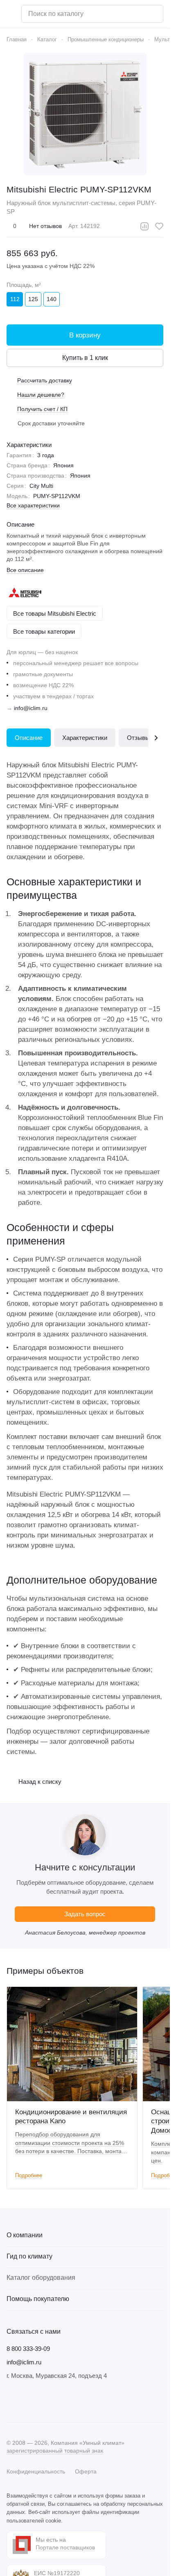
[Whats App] (61, 2401)
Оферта (86, 2471)
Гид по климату (29, 2256)
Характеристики (85, 738)
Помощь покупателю (38, 2299)
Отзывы (138, 738)
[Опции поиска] (136, 14)
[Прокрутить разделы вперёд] (156, 738)
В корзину (85, 335)
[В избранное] (159, 226)
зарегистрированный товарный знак (55, 2451)
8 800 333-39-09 (28, 2349)
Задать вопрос (85, 1914)
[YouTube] (44, 2401)
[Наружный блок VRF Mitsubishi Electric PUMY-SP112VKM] (85, 114)
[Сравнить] (144, 226)
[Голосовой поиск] (154, 14)
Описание (29, 738)
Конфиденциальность (36, 2471)
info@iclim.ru (31, 708)
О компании (25, 2235)
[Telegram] (28, 2401)
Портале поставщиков (65, 2547)
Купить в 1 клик (85, 358)
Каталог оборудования (41, 2278)
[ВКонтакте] (11, 2401)
